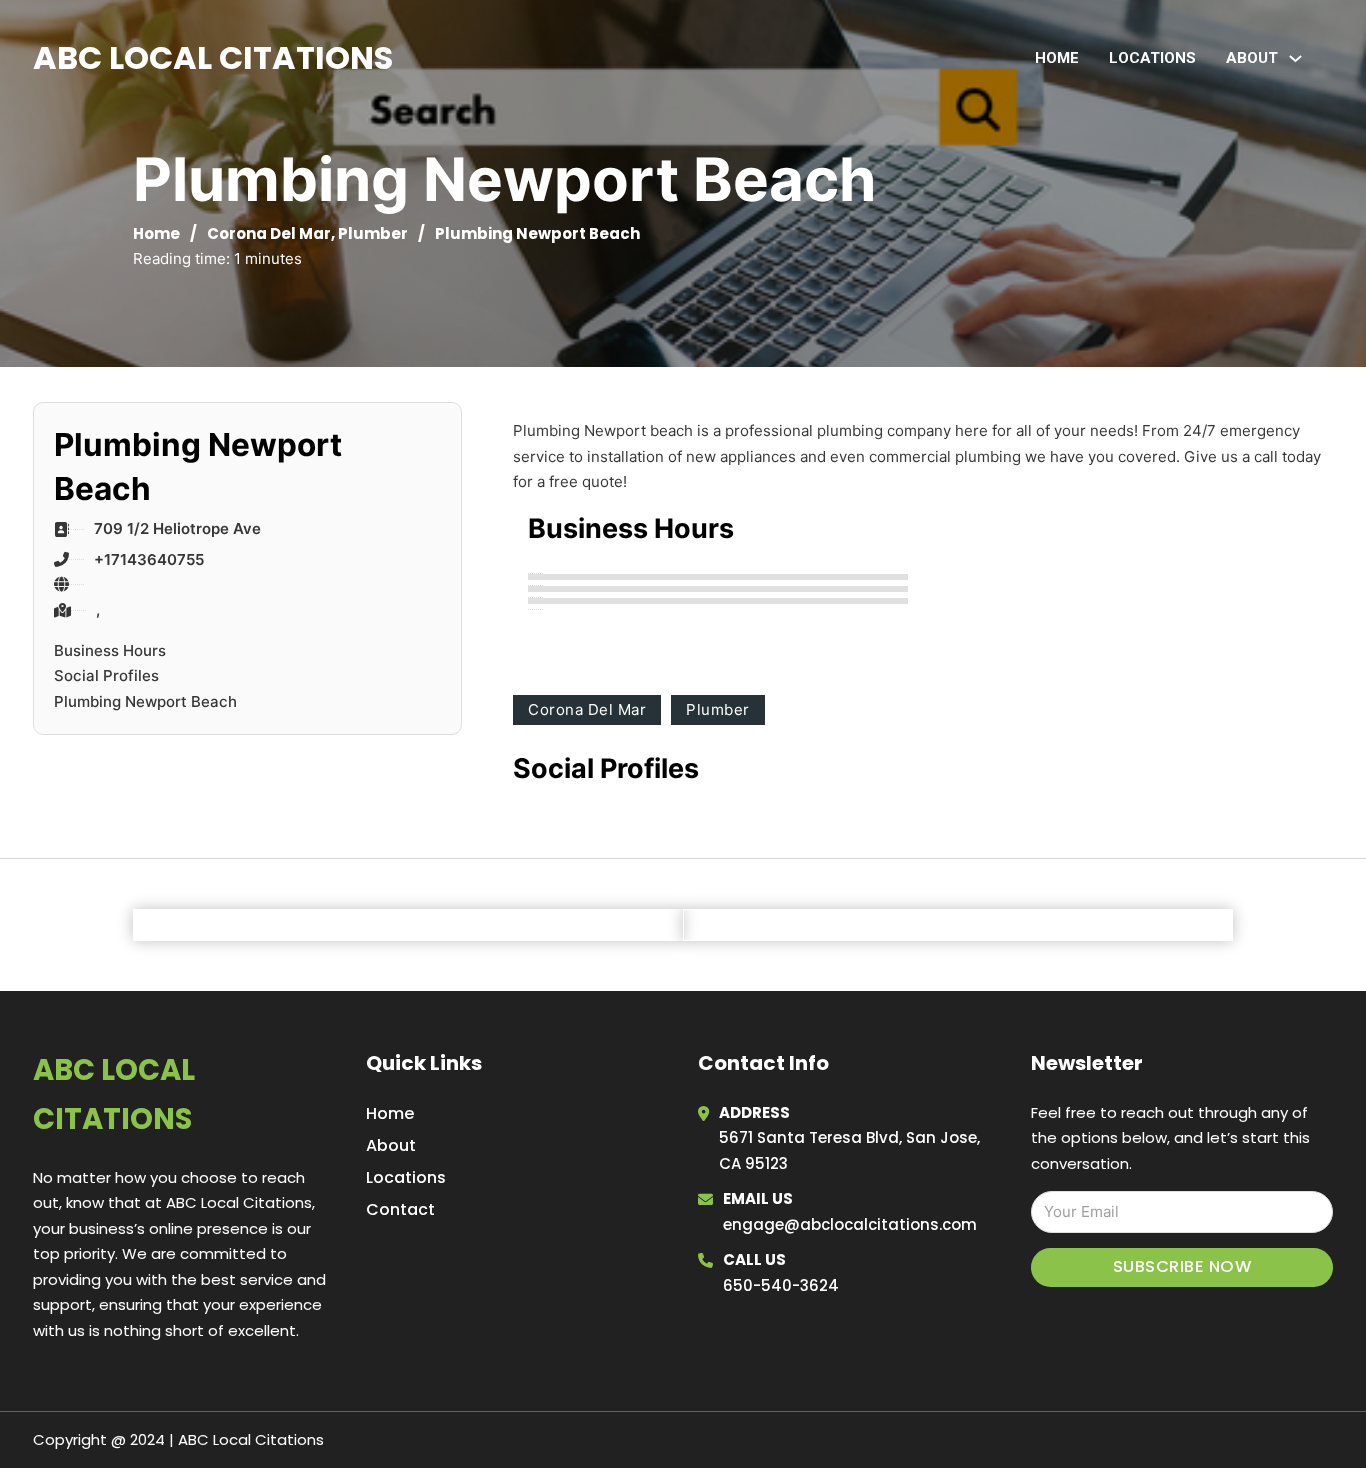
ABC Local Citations (213, 57)
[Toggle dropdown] (1295, 58)
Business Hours (110, 650)
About (391, 1145)
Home (1057, 58)
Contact (400, 1209)
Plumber (373, 233)
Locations (1152, 58)
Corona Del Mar (269, 233)
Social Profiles (106, 675)
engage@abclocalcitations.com (850, 1224)
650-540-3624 (781, 1285)
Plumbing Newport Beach (145, 701)
